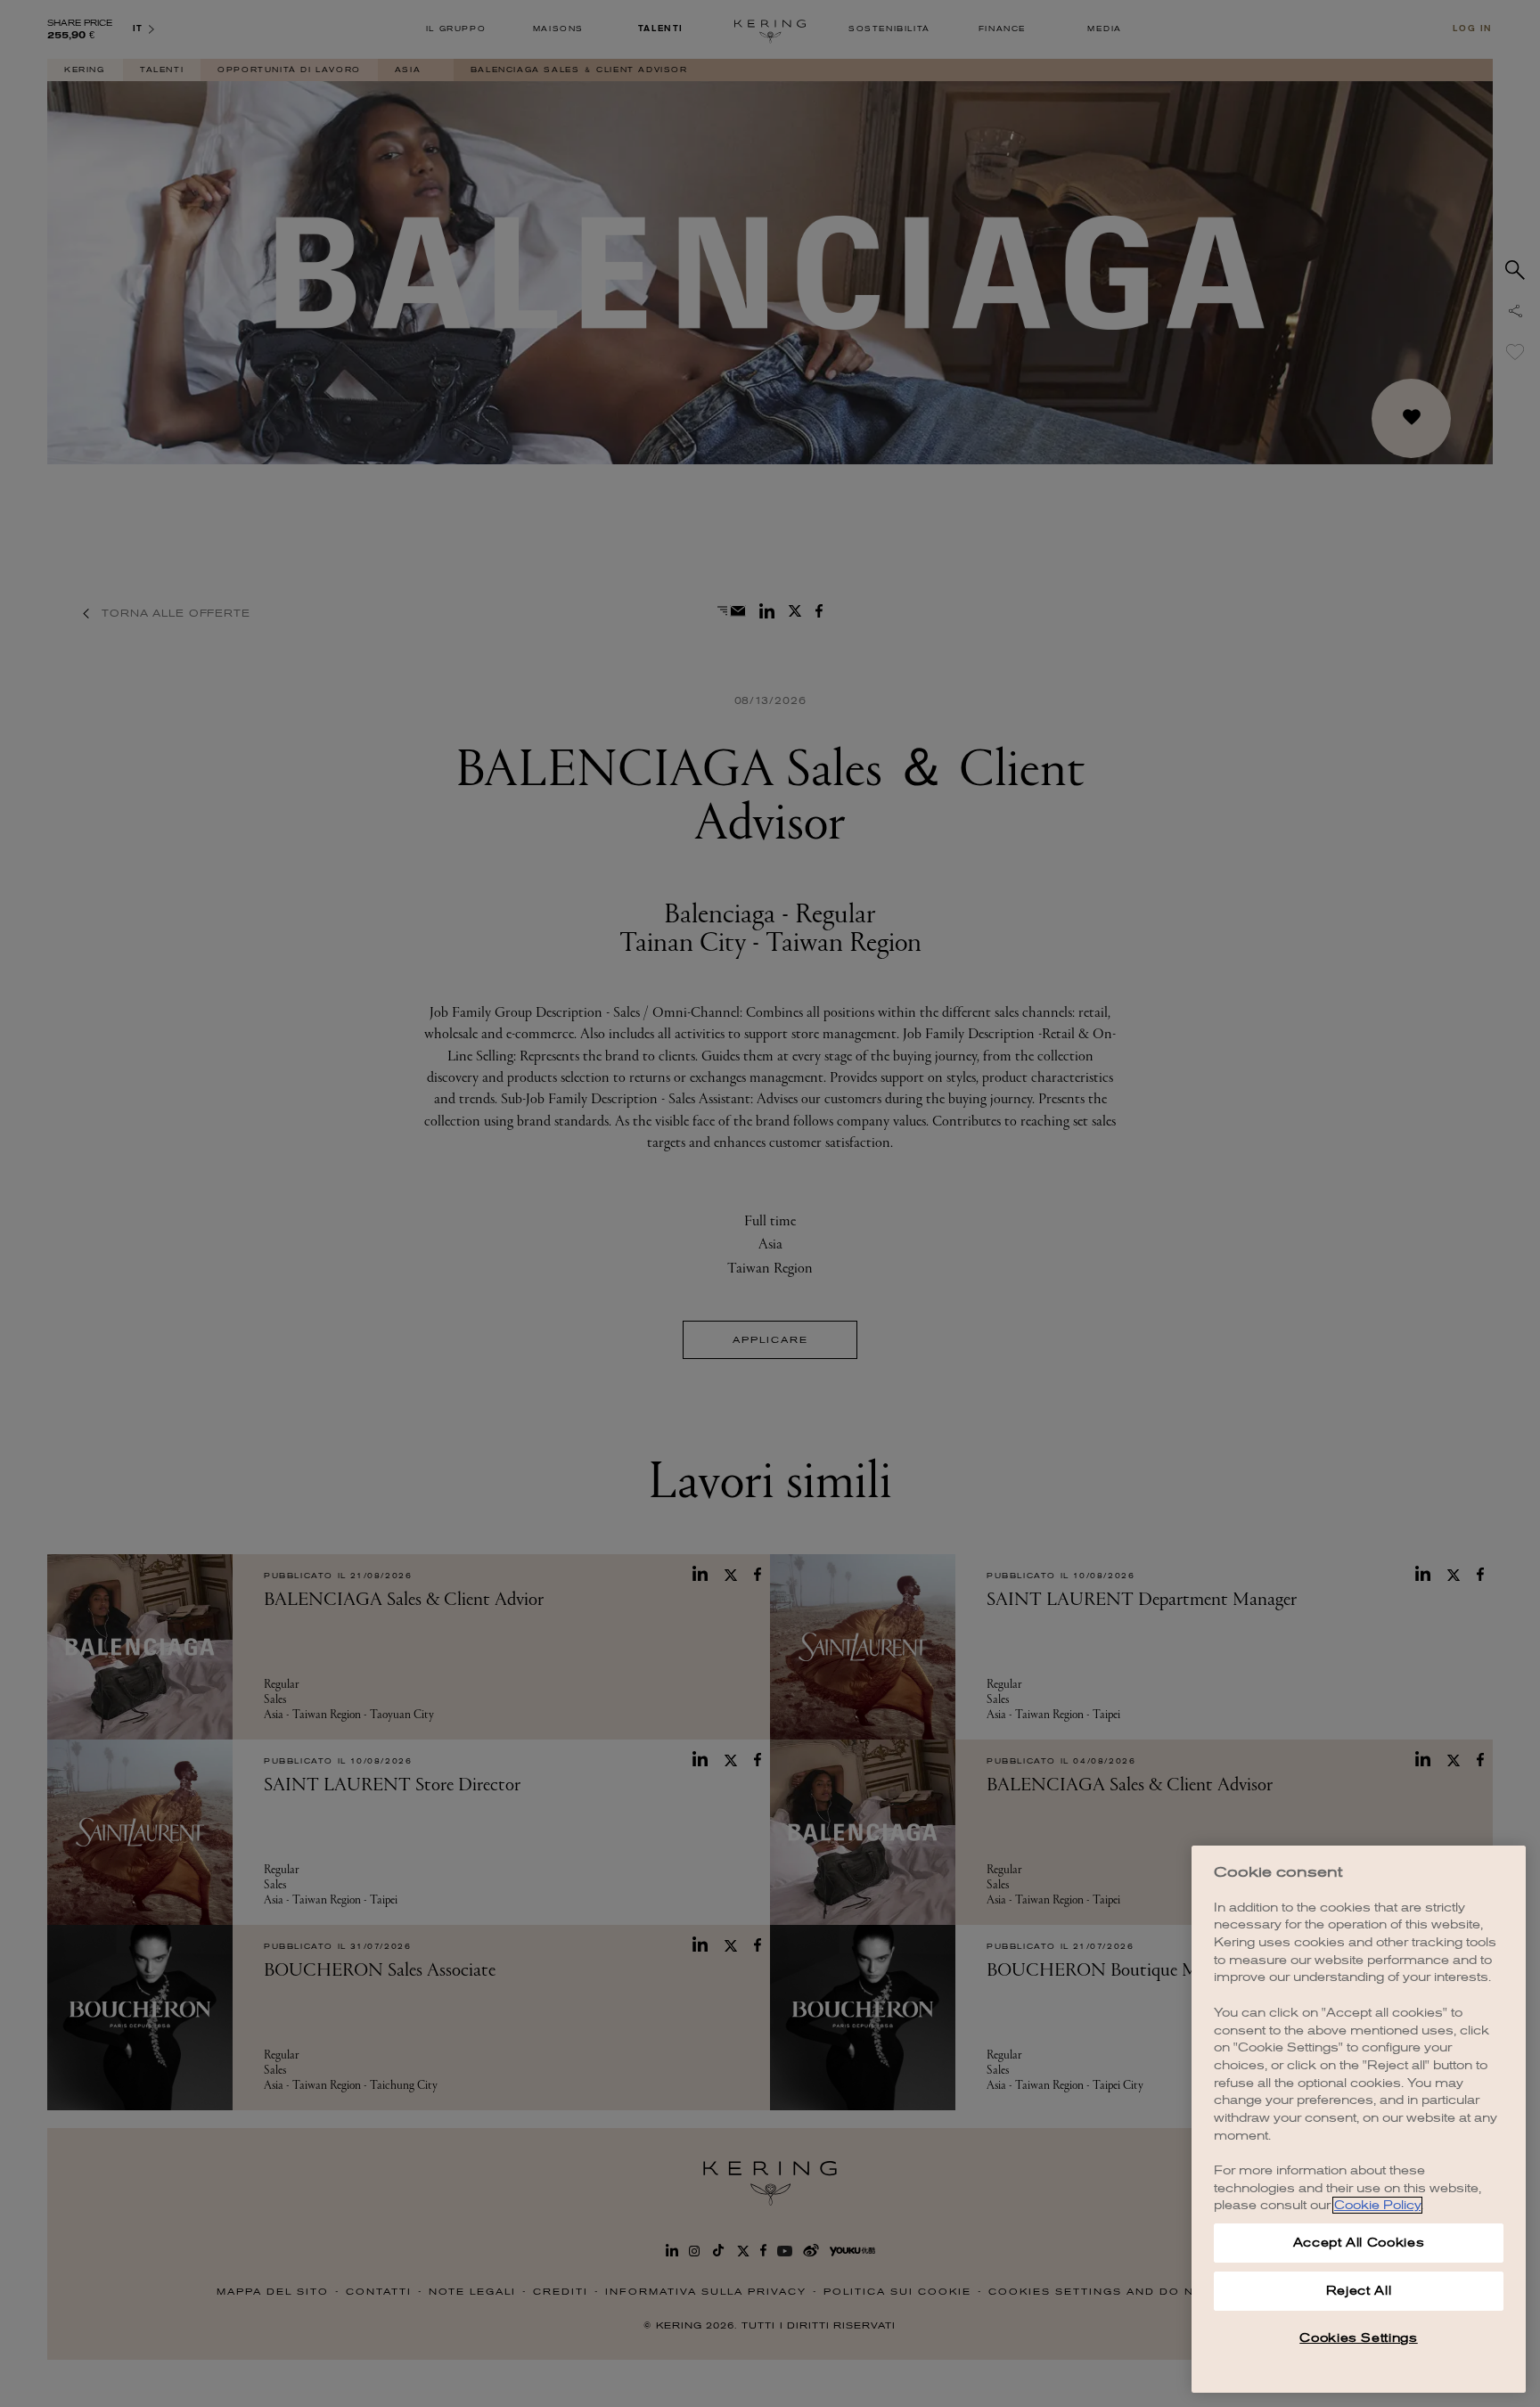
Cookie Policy (1377, 2205)
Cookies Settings (1359, 2338)
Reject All (1359, 2291)
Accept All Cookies (1359, 2243)
